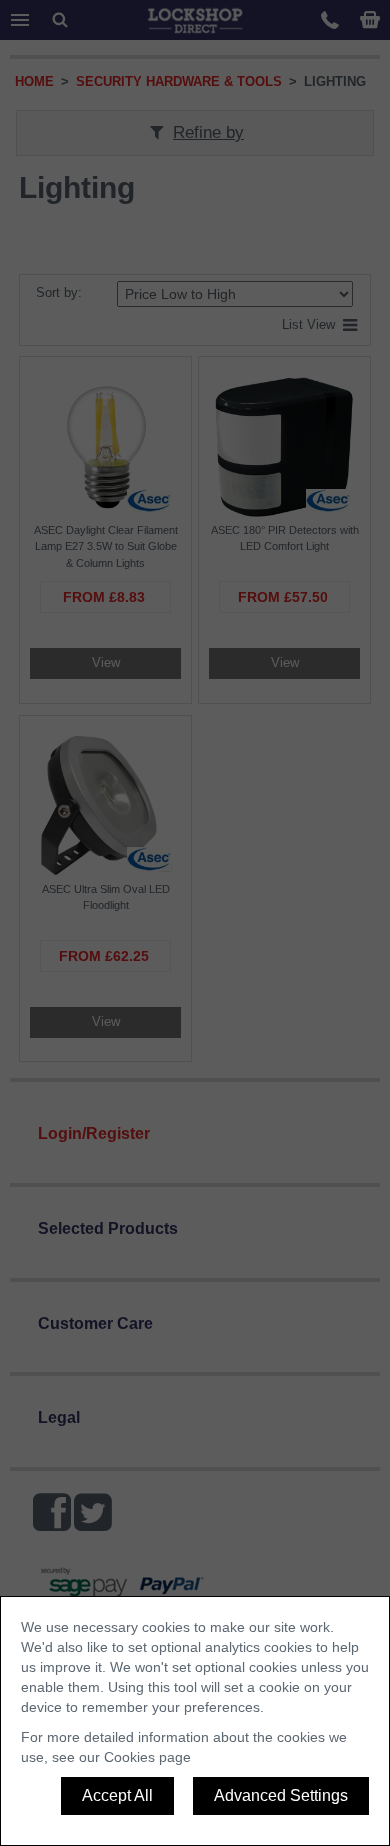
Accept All (117, 1795)
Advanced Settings (281, 1795)
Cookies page (147, 1757)
